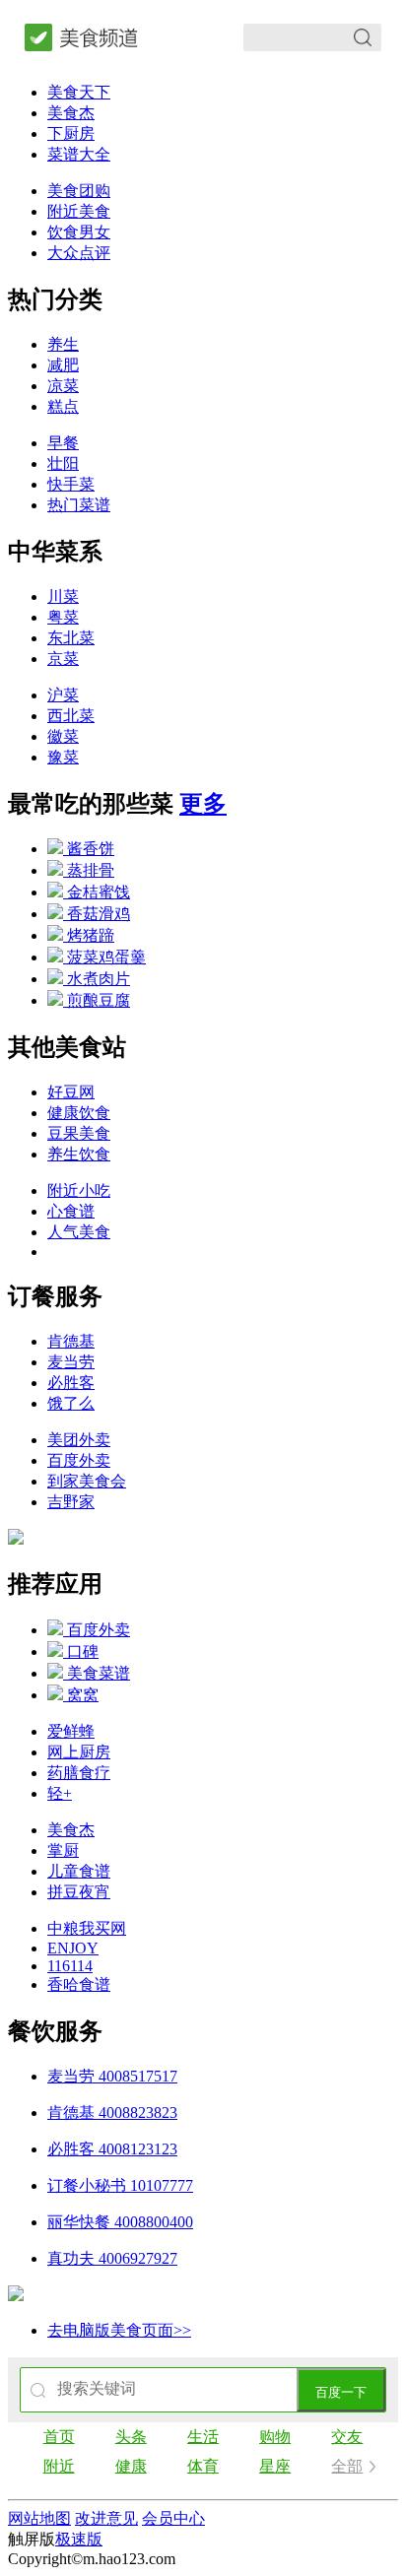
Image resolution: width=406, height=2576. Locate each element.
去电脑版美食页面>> (119, 2330)
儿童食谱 (79, 1871)
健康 (131, 2466)
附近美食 (79, 211)
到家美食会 (87, 1481)
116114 (70, 1966)
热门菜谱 (79, 505)
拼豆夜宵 (79, 1892)
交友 (347, 2437)
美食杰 (71, 113)
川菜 (63, 596)
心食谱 (71, 1211)
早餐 (63, 443)
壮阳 (63, 463)
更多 (203, 804)
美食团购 (79, 191)
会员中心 (173, 2518)
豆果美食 (79, 1133)
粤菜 (63, 617)
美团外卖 (79, 1440)
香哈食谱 (79, 1984)
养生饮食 (79, 1154)
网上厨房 (79, 1752)
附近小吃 (79, 1190)
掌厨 (63, 1850)
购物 (275, 2437)
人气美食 (79, 1232)
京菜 (63, 659)
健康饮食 (79, 1113)
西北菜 (71, 716)
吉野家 (71, 1502)
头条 (131, 2437)
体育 (203, 2466)
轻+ (60, 1793)
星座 (275, 2466)
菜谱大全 (79, 154)
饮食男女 (79, 232)
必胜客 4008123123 (112, 2149)
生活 (203, 2437)
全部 (347, 2466)
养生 (63, 344)
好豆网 (71, 1092)
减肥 (63, 365)
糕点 (63, 406)
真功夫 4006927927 (112, 2258)
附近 (59, 2466)
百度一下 (341, 2392)
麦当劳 (71, 1362)
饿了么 (71, 1403)
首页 (59, 2437)
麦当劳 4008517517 (112, 2076)
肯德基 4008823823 (112, 2113)
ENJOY (73, 1948)
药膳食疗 (79, 1773)
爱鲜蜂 (71, 1731)
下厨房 (71, 133)
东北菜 (71, 638)
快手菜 (71, 484)
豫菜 (63, 757)
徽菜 (63, 736)
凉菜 (63, 386)
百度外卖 (79, 1460)
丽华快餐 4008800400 (120, 2222)
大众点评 (79, 253)
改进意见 (106, 2518)
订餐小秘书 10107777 (120, 2185)
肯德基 (71, 1341)
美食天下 (79, 92)
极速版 (79, 2539)
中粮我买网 (87, 1928)
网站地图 (39, 2518)
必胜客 (71, 1383)
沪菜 (63, 695)
